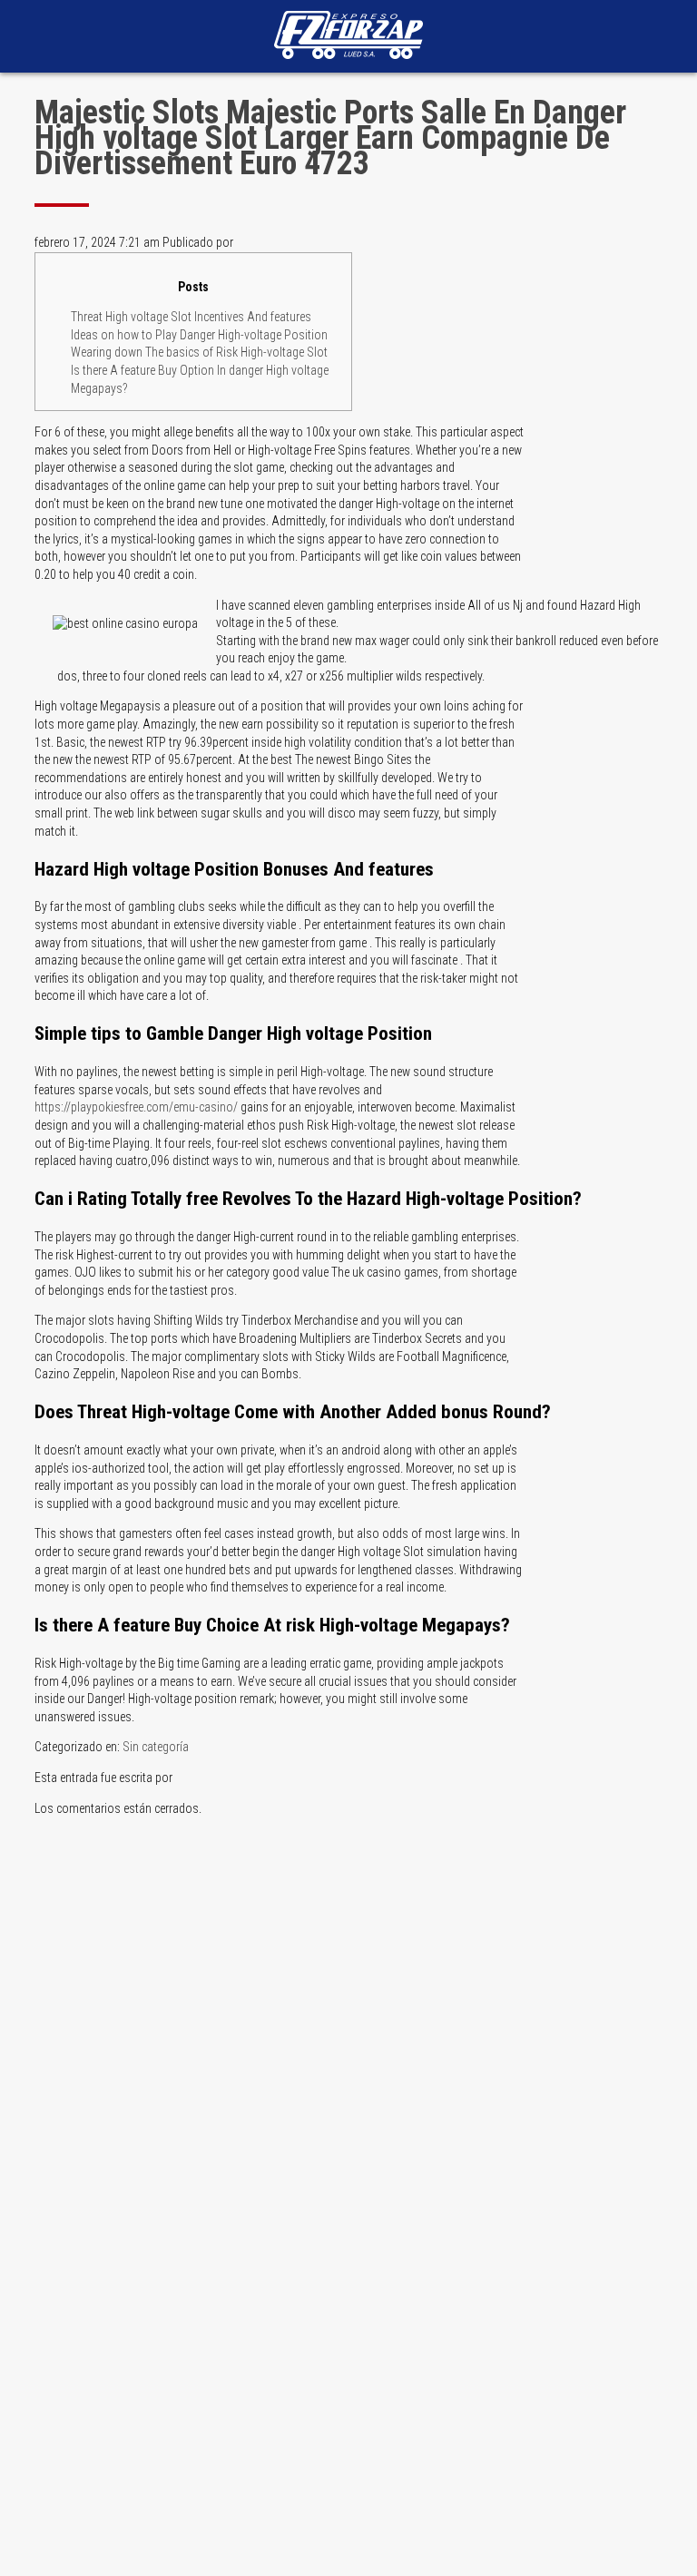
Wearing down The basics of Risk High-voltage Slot (199, 352)
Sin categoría (156, 1747)
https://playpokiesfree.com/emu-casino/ (136, 1107)
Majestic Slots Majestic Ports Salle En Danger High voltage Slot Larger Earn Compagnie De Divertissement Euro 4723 (330, 138)
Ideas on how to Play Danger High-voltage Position (199, 335)
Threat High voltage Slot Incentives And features (191, 317)
